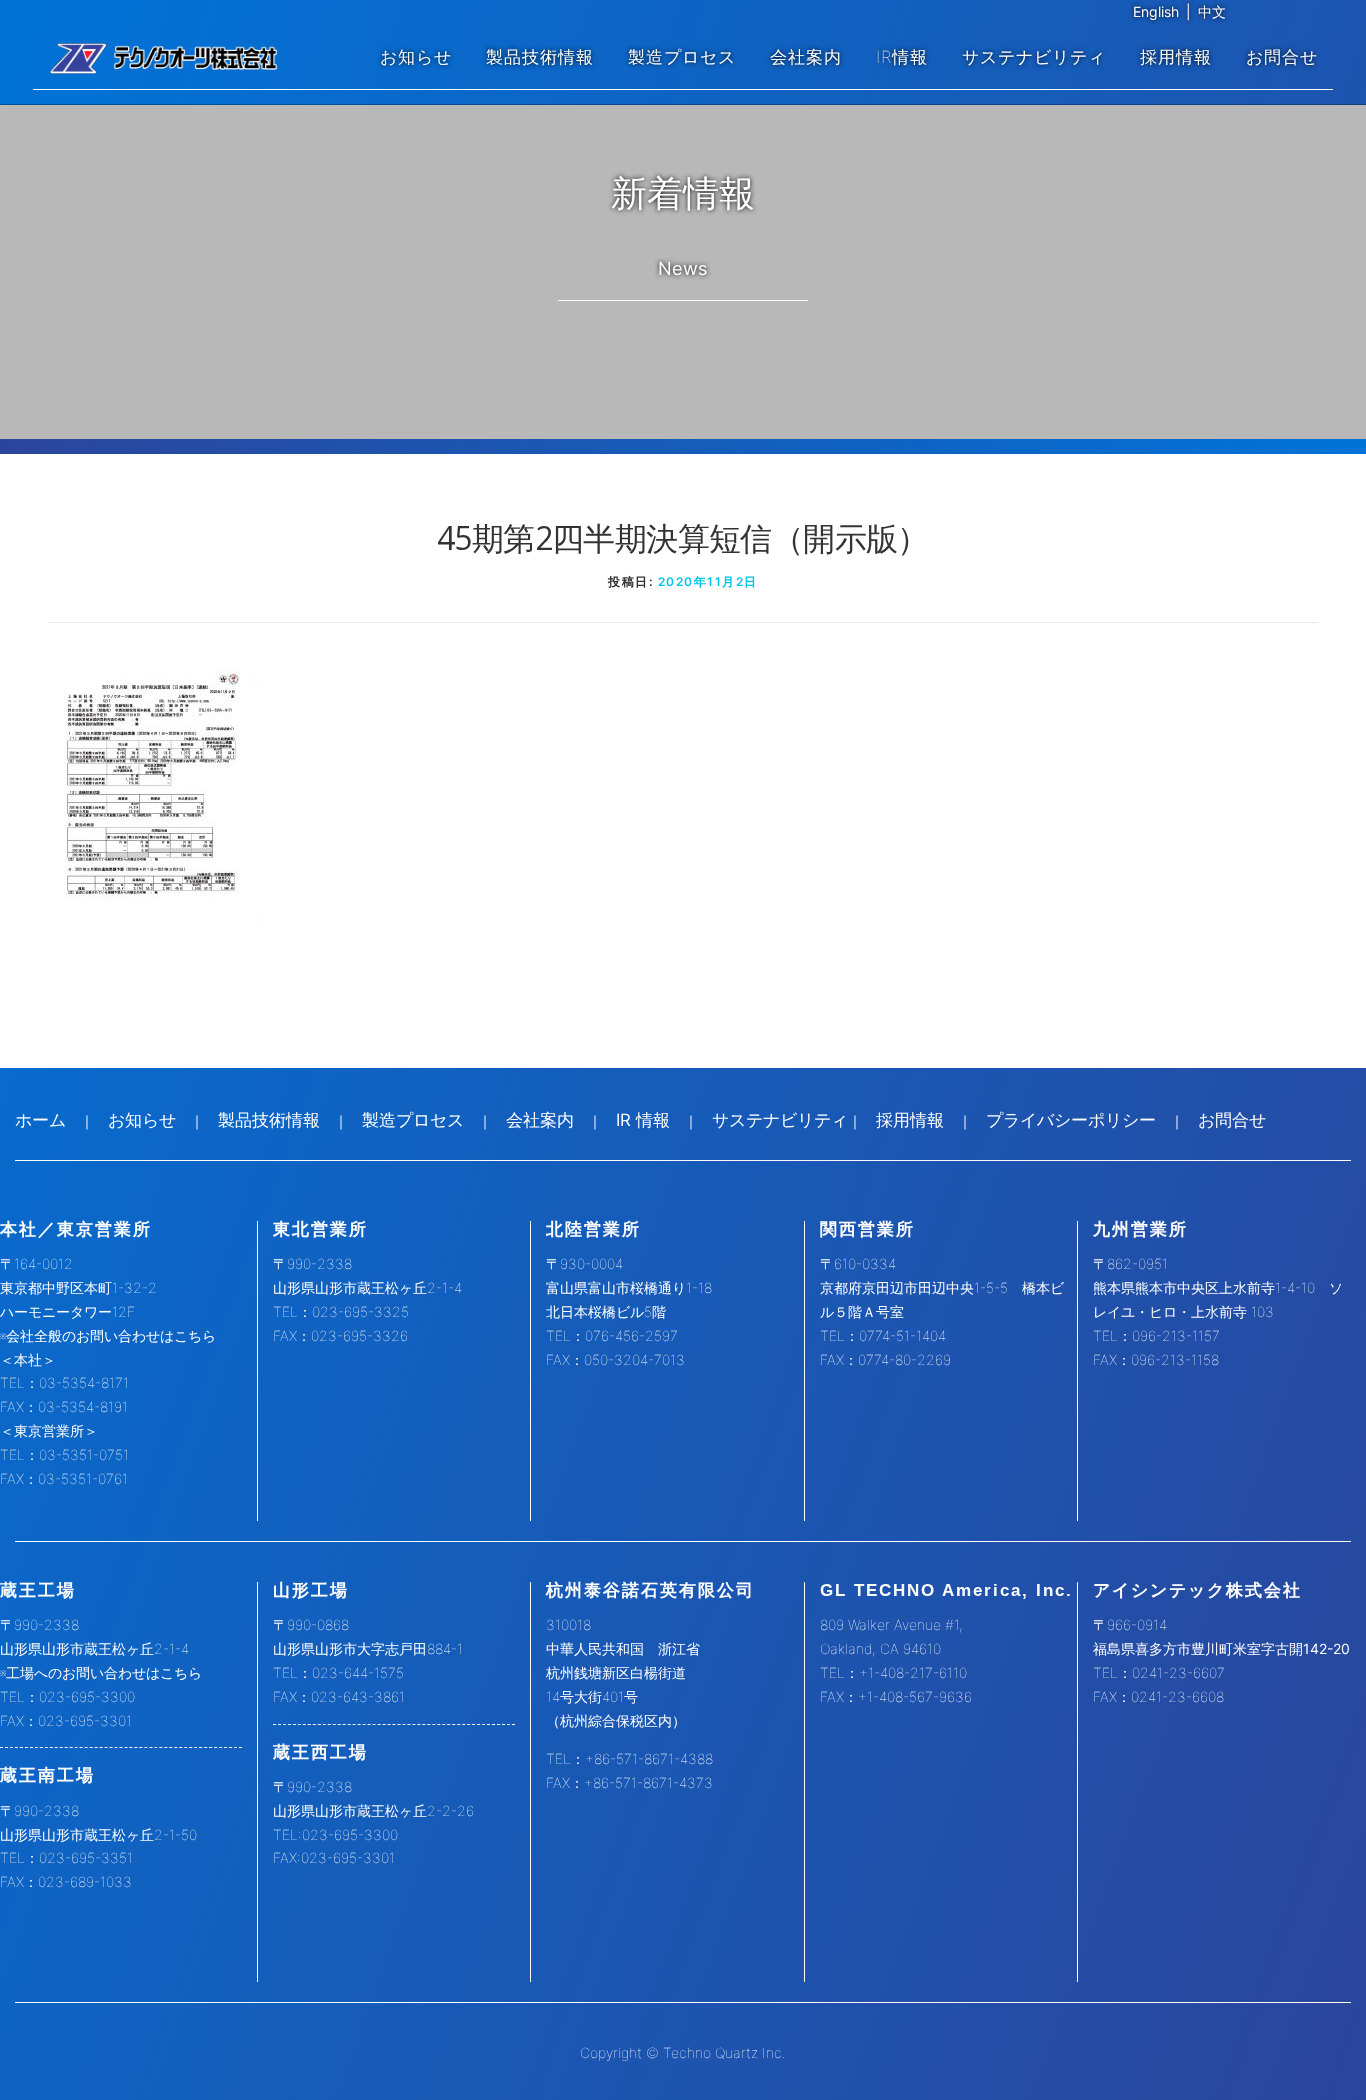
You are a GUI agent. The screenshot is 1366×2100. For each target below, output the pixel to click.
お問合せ (1282, 57)
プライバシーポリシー (1071, 1120)
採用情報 (1176, 57)
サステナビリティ (1034, 57)
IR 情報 (643, 1120)
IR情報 (902, 57)
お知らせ (416, 57)
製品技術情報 (540, 57)
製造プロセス (682, 57)
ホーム (40, 1120)
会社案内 (806, 57)
